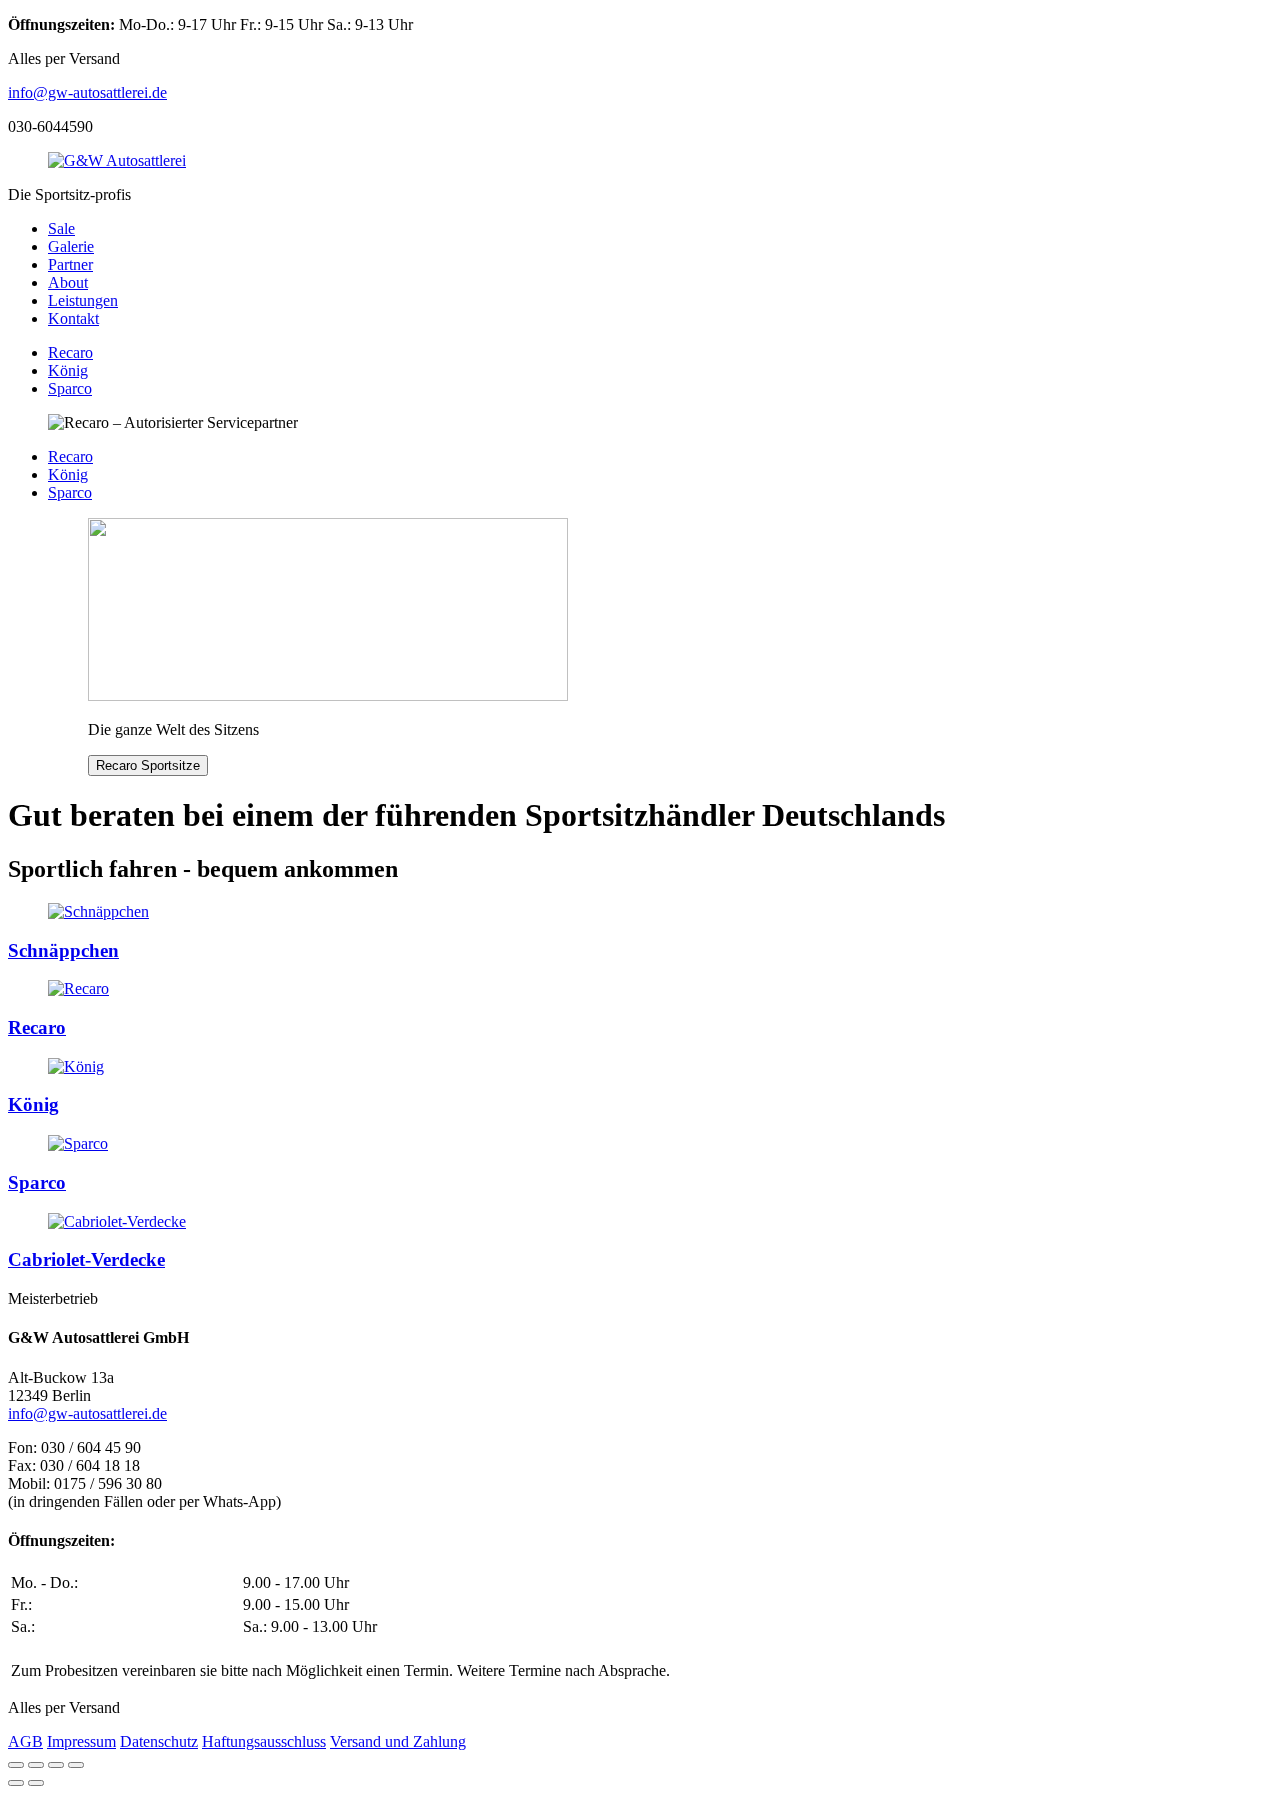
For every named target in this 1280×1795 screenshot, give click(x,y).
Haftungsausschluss (264, 1741)
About (68, 282)
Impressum (81, 1741)
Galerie (71, 246)
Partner (70, 264)
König (68, 370)
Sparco (70, 388)
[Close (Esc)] (16, 1765)
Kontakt (73, 318)
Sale (61, 228)
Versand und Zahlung (398, 1741)
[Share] (36, 1765)
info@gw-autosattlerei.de (87, 92)
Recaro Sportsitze (148, 765)
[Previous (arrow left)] (16, 1783)
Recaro (70, 352)
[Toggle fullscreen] (56, 1765)
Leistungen (83, 300)
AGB (25, 1741)
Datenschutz (159, 1741)
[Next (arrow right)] (36, 1783)
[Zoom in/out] (76, 1765)
